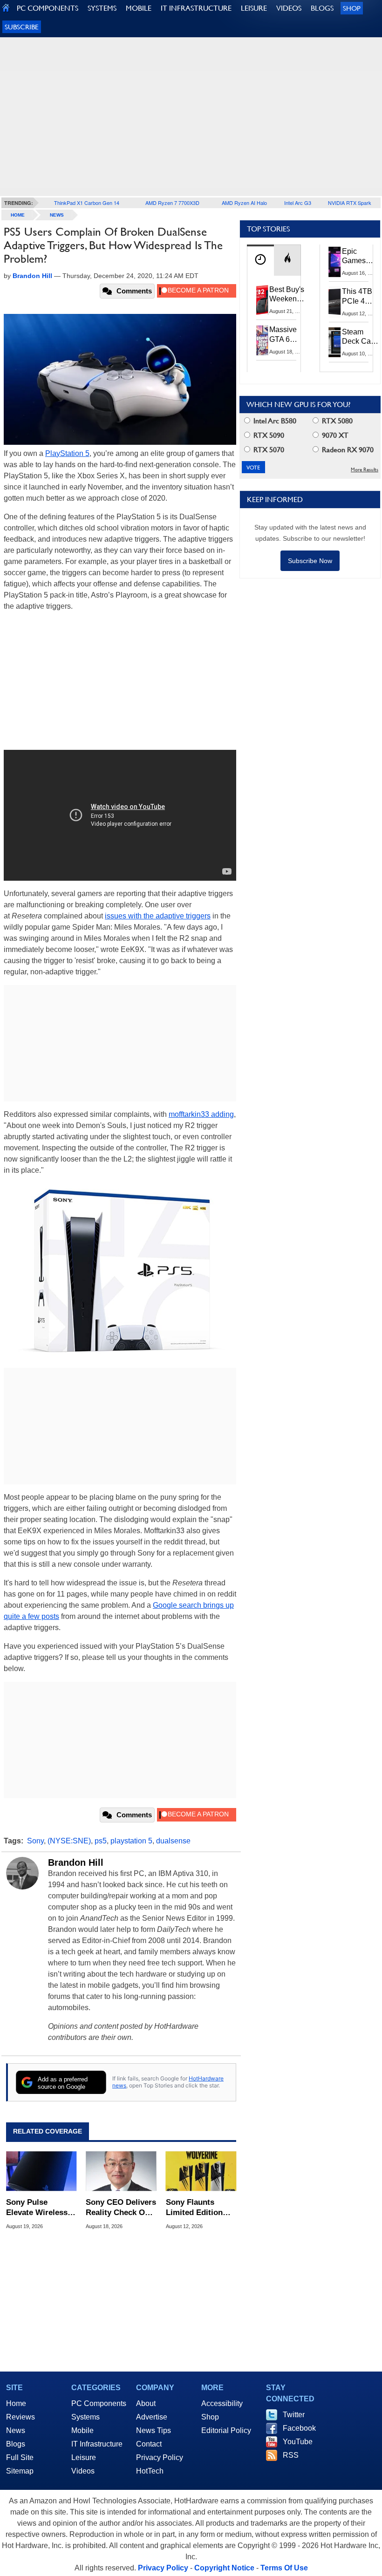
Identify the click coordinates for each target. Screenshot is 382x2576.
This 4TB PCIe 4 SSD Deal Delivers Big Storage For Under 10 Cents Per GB (359, 297)
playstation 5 (131, 1841)
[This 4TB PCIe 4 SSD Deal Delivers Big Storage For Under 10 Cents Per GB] (335, 302)
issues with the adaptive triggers (158, 916)
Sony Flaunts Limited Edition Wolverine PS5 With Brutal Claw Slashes (197, 2208)
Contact (149, 2444)
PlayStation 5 (67, 453)
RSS (291, 2455)
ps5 (101, 1841)
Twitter (294, 2415)
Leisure (84, 2457)
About (146, 2403)
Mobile (82, 2430)
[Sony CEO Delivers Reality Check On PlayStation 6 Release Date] (121, 2171)
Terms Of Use (284, 2568)
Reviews (20, 2417)
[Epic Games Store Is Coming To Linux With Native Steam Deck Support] (335, 262)
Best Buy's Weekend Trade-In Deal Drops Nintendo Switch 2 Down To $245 (287, 295)
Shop (352, 8)
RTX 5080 (336, 421)
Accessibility (222, 2403)
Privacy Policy (160, 2457)
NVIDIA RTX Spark (350, 203)
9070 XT (334, 435)
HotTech (150, 2471)
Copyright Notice (224, 2568)
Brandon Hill (76, 1862)
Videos (83, 2471)
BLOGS (322, 8)
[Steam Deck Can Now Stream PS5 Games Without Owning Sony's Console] (335, 342)
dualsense (173, 1841)
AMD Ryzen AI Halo (244, 203)
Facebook (299, 2428)
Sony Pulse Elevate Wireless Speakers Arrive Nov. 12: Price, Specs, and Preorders (37, 2208)
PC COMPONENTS (48, 8)
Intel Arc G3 (298, 203)
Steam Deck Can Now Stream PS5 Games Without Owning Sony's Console (358, 337)
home (18, 215)
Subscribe (22, 27)
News (57, 215)
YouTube (298, 2442)
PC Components (99, 2403)
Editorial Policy (226, 2430)
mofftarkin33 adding (201, 1114)
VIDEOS (289, 8)
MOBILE (139, 8)
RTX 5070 (268, 450)
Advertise (152, 2417)
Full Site (20, 2457)
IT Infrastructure (97, 2444)
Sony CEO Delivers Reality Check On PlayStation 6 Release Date (121, 2208)
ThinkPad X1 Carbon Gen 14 (87, 203)
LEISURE (254, 8)
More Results (365, 470)
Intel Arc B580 (274, 421)
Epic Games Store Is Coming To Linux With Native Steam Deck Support (360, 257)
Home (16, 2403)
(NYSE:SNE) (69, 1841)
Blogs (16, 2444)
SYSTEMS (102, 8)
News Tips (153, 2430)
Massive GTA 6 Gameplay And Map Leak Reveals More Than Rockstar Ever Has (287, 335)
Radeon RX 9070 (347, 450)
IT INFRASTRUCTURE (196, 8)
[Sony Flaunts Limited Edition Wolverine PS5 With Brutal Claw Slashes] (201, 2171)
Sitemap (20, 2471)
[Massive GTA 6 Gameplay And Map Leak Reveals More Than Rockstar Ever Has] (262, 340)
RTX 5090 (268, 435)
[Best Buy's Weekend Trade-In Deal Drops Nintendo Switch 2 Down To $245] (262, 300)
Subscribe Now (310, 561)
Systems (85, 2417)
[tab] (260, 260)
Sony (35, 1841)
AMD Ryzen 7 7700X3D (172, 203)
